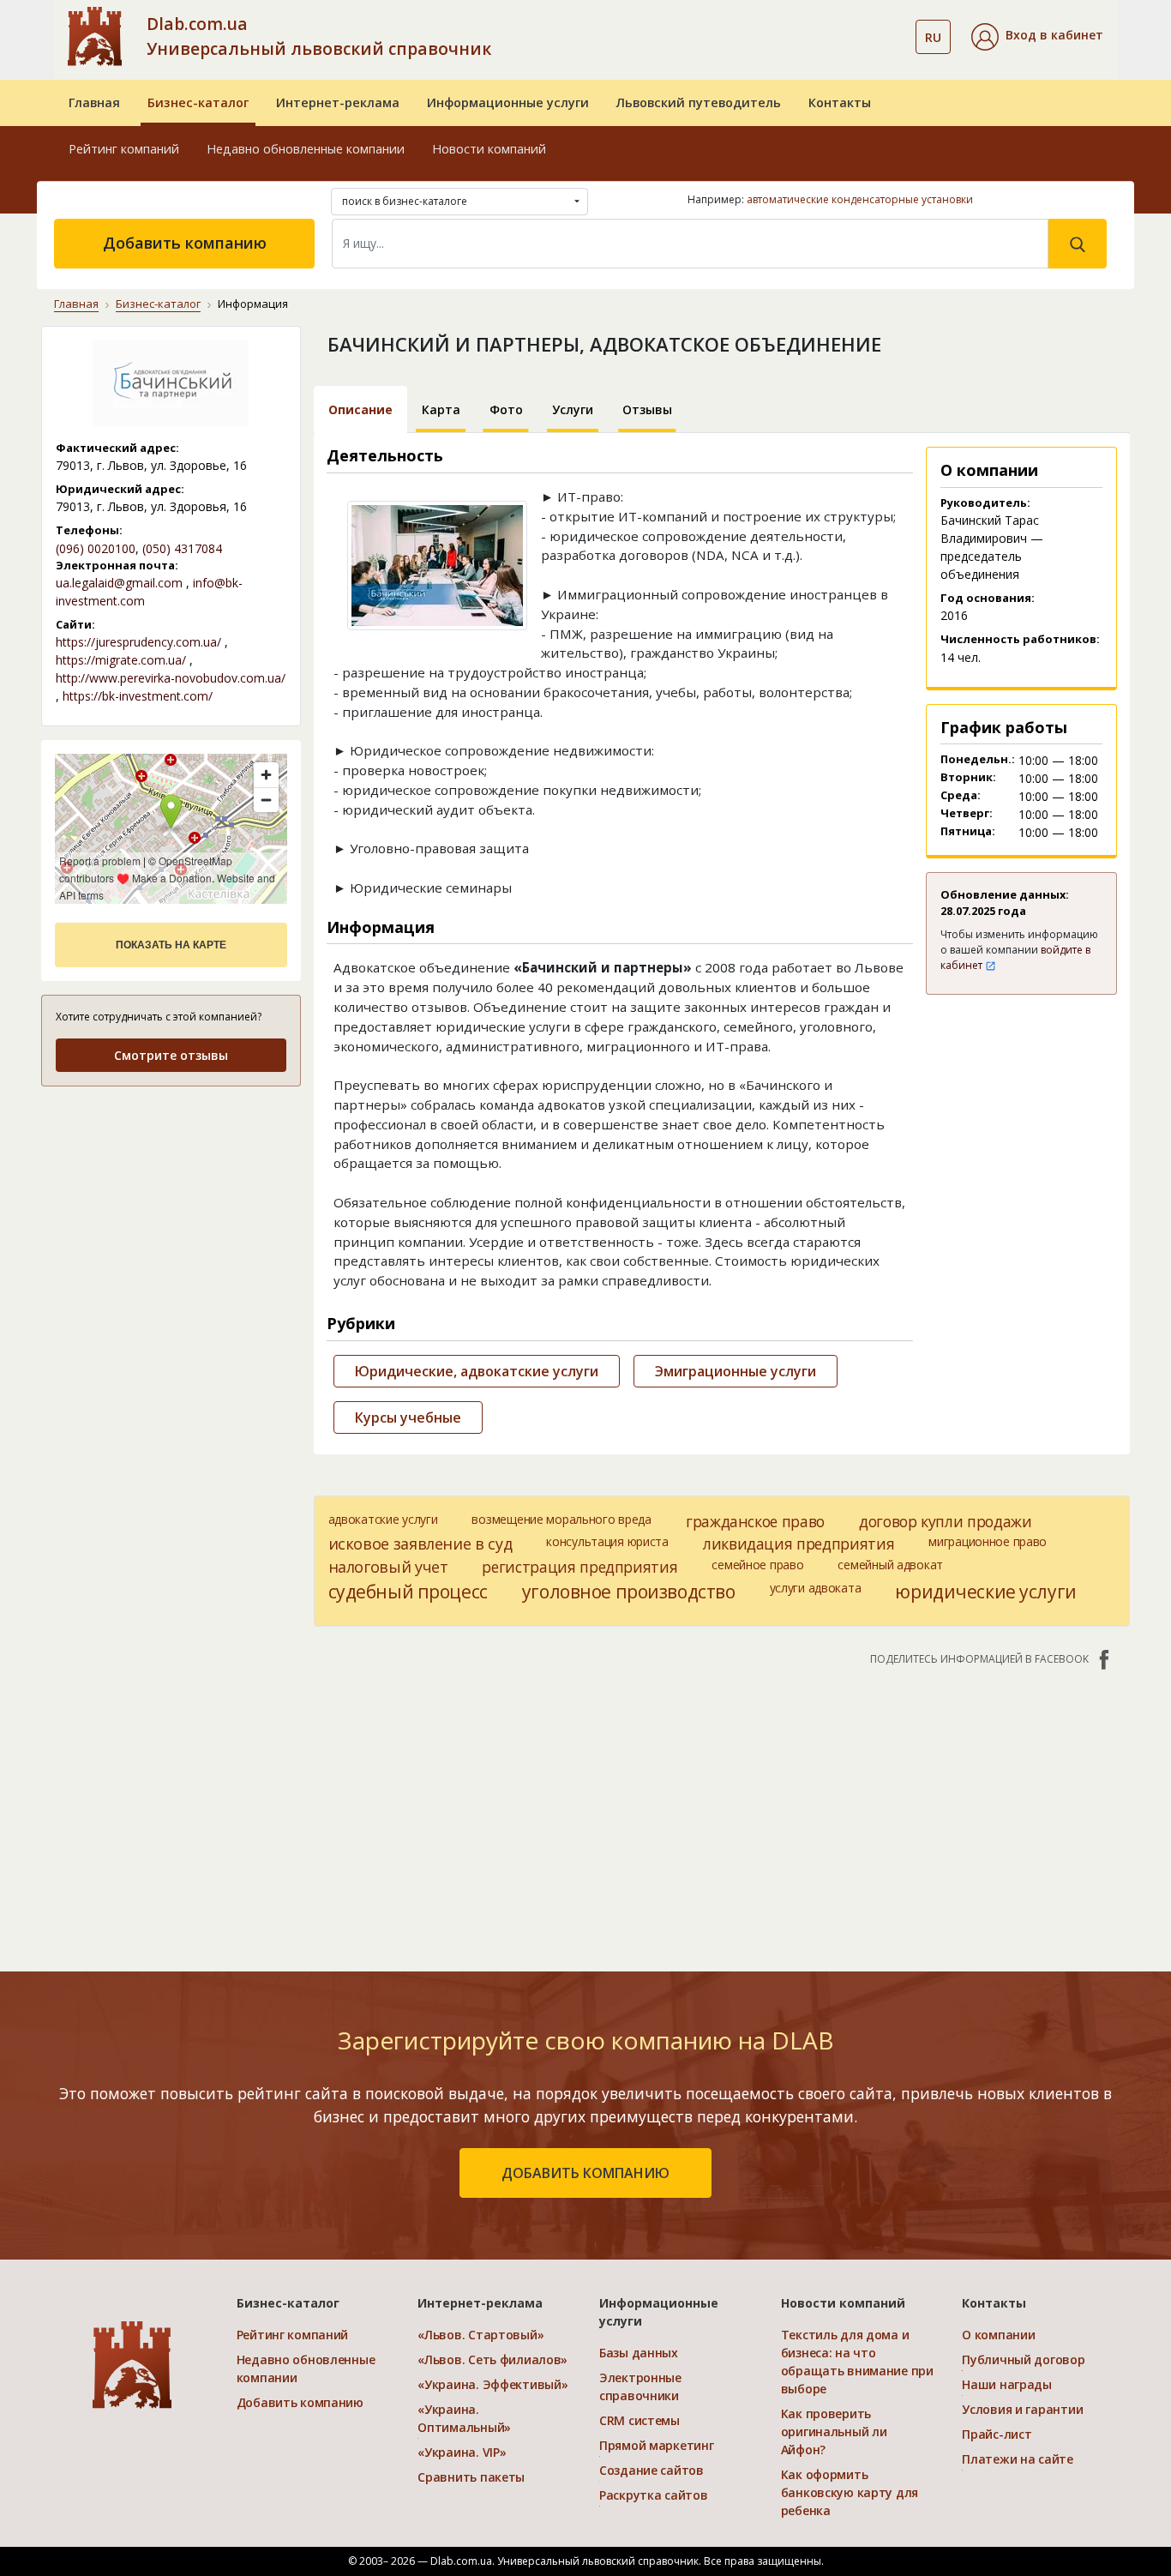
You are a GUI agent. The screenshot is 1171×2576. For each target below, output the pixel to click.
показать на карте (171, 945)
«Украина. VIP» (462, 2452)
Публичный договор (1023, 2359)
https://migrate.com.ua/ (121, 660)
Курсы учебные (408, 1417)
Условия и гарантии (1022, 2409)
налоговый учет (388, 1567)
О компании (998, 2335)
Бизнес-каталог (198, 102)
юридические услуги (985, 1592)
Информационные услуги (508, 102)
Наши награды (1007, 2384)
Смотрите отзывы (171, 1055)
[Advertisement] (171, 1209)
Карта (441, 409)
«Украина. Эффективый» (492, 2384)
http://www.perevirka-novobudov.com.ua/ (171, 678)
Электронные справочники (640, 2386)
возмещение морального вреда (561, 1519)
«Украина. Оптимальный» (464, 2418)
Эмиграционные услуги (736, 1371)
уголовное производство (629, 1592)
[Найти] (1078, 244)
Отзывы (647, 409)
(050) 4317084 (182, 548)
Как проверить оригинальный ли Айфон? (834, 2432)
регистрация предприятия (579, 1567)
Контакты (840, 102)
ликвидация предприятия (799, 1544)
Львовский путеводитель (699, 102)
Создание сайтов (652, 2470)
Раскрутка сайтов (654, 2495)
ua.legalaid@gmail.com (119, 583)
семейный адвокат (890, 1565)
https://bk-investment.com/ (138, 696)
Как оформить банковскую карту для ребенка (850, 2492)
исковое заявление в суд (420, 1544)
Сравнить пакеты (471, 2477)
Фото (506, 409)
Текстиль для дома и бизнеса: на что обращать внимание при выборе (857, 2362)
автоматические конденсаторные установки (860, 199)
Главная (94, 102)
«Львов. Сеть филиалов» (492, 2359)
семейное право (757, 1565)
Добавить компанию (185, 243)
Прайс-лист (997, 2434)
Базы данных (639, 2353)
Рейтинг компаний (124, 149)
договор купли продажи (946, 1521)
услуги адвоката (816, 1588)
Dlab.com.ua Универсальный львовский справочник (319, 36)
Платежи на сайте (1018, 2459)
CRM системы (640, 2420)
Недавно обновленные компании (306, 149)
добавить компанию (585, 2173)
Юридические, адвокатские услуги (477, 1371)
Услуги (573, 409)
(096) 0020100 (96, 548)
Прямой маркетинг (657, 2445)
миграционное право (988, 1541)
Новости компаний (489, 149)
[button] (1037, 37)
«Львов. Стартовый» (480, 2335)
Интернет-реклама (338, 102)
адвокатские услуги (383, 1519)
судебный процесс (408, 1592)
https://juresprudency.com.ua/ (138, 642)
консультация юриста (607, 1541)
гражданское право (755, 1521)
